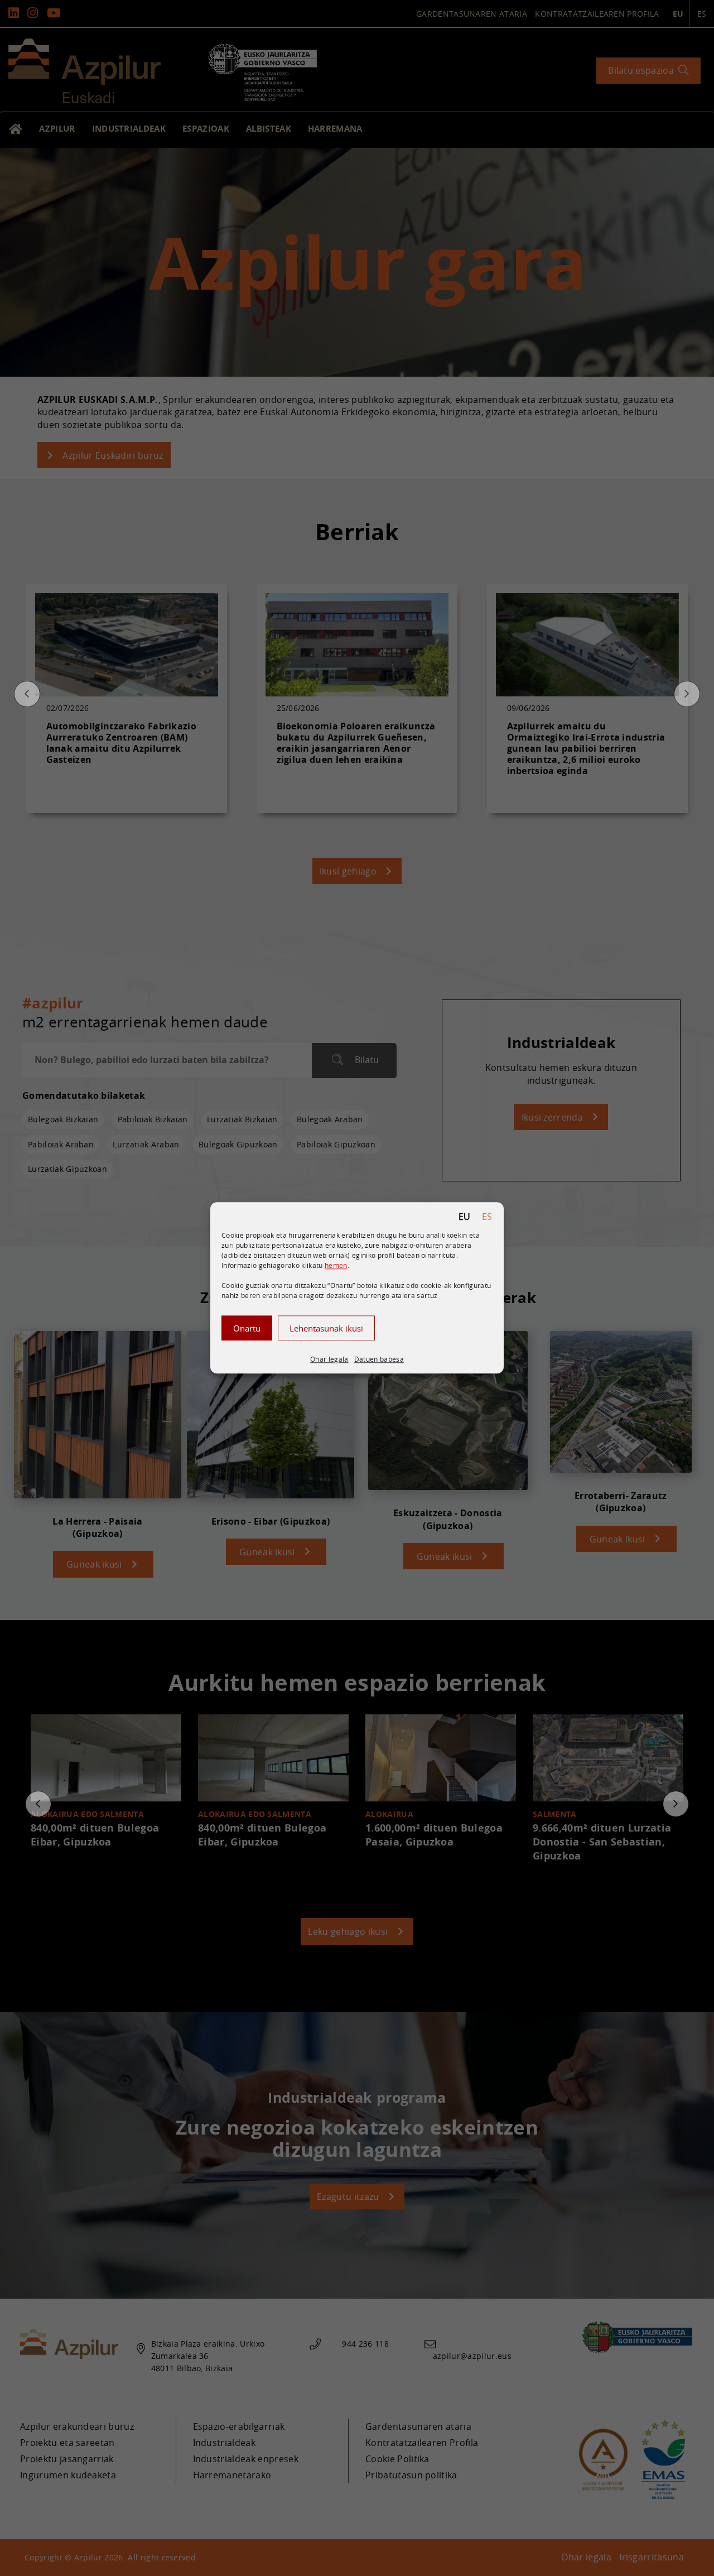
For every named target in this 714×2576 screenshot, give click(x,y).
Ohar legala (329, 1359)
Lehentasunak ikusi (326, 1328)
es (487, 1217)
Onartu (247, 1328)
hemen (336, 1265)
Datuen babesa (379, 1359)
